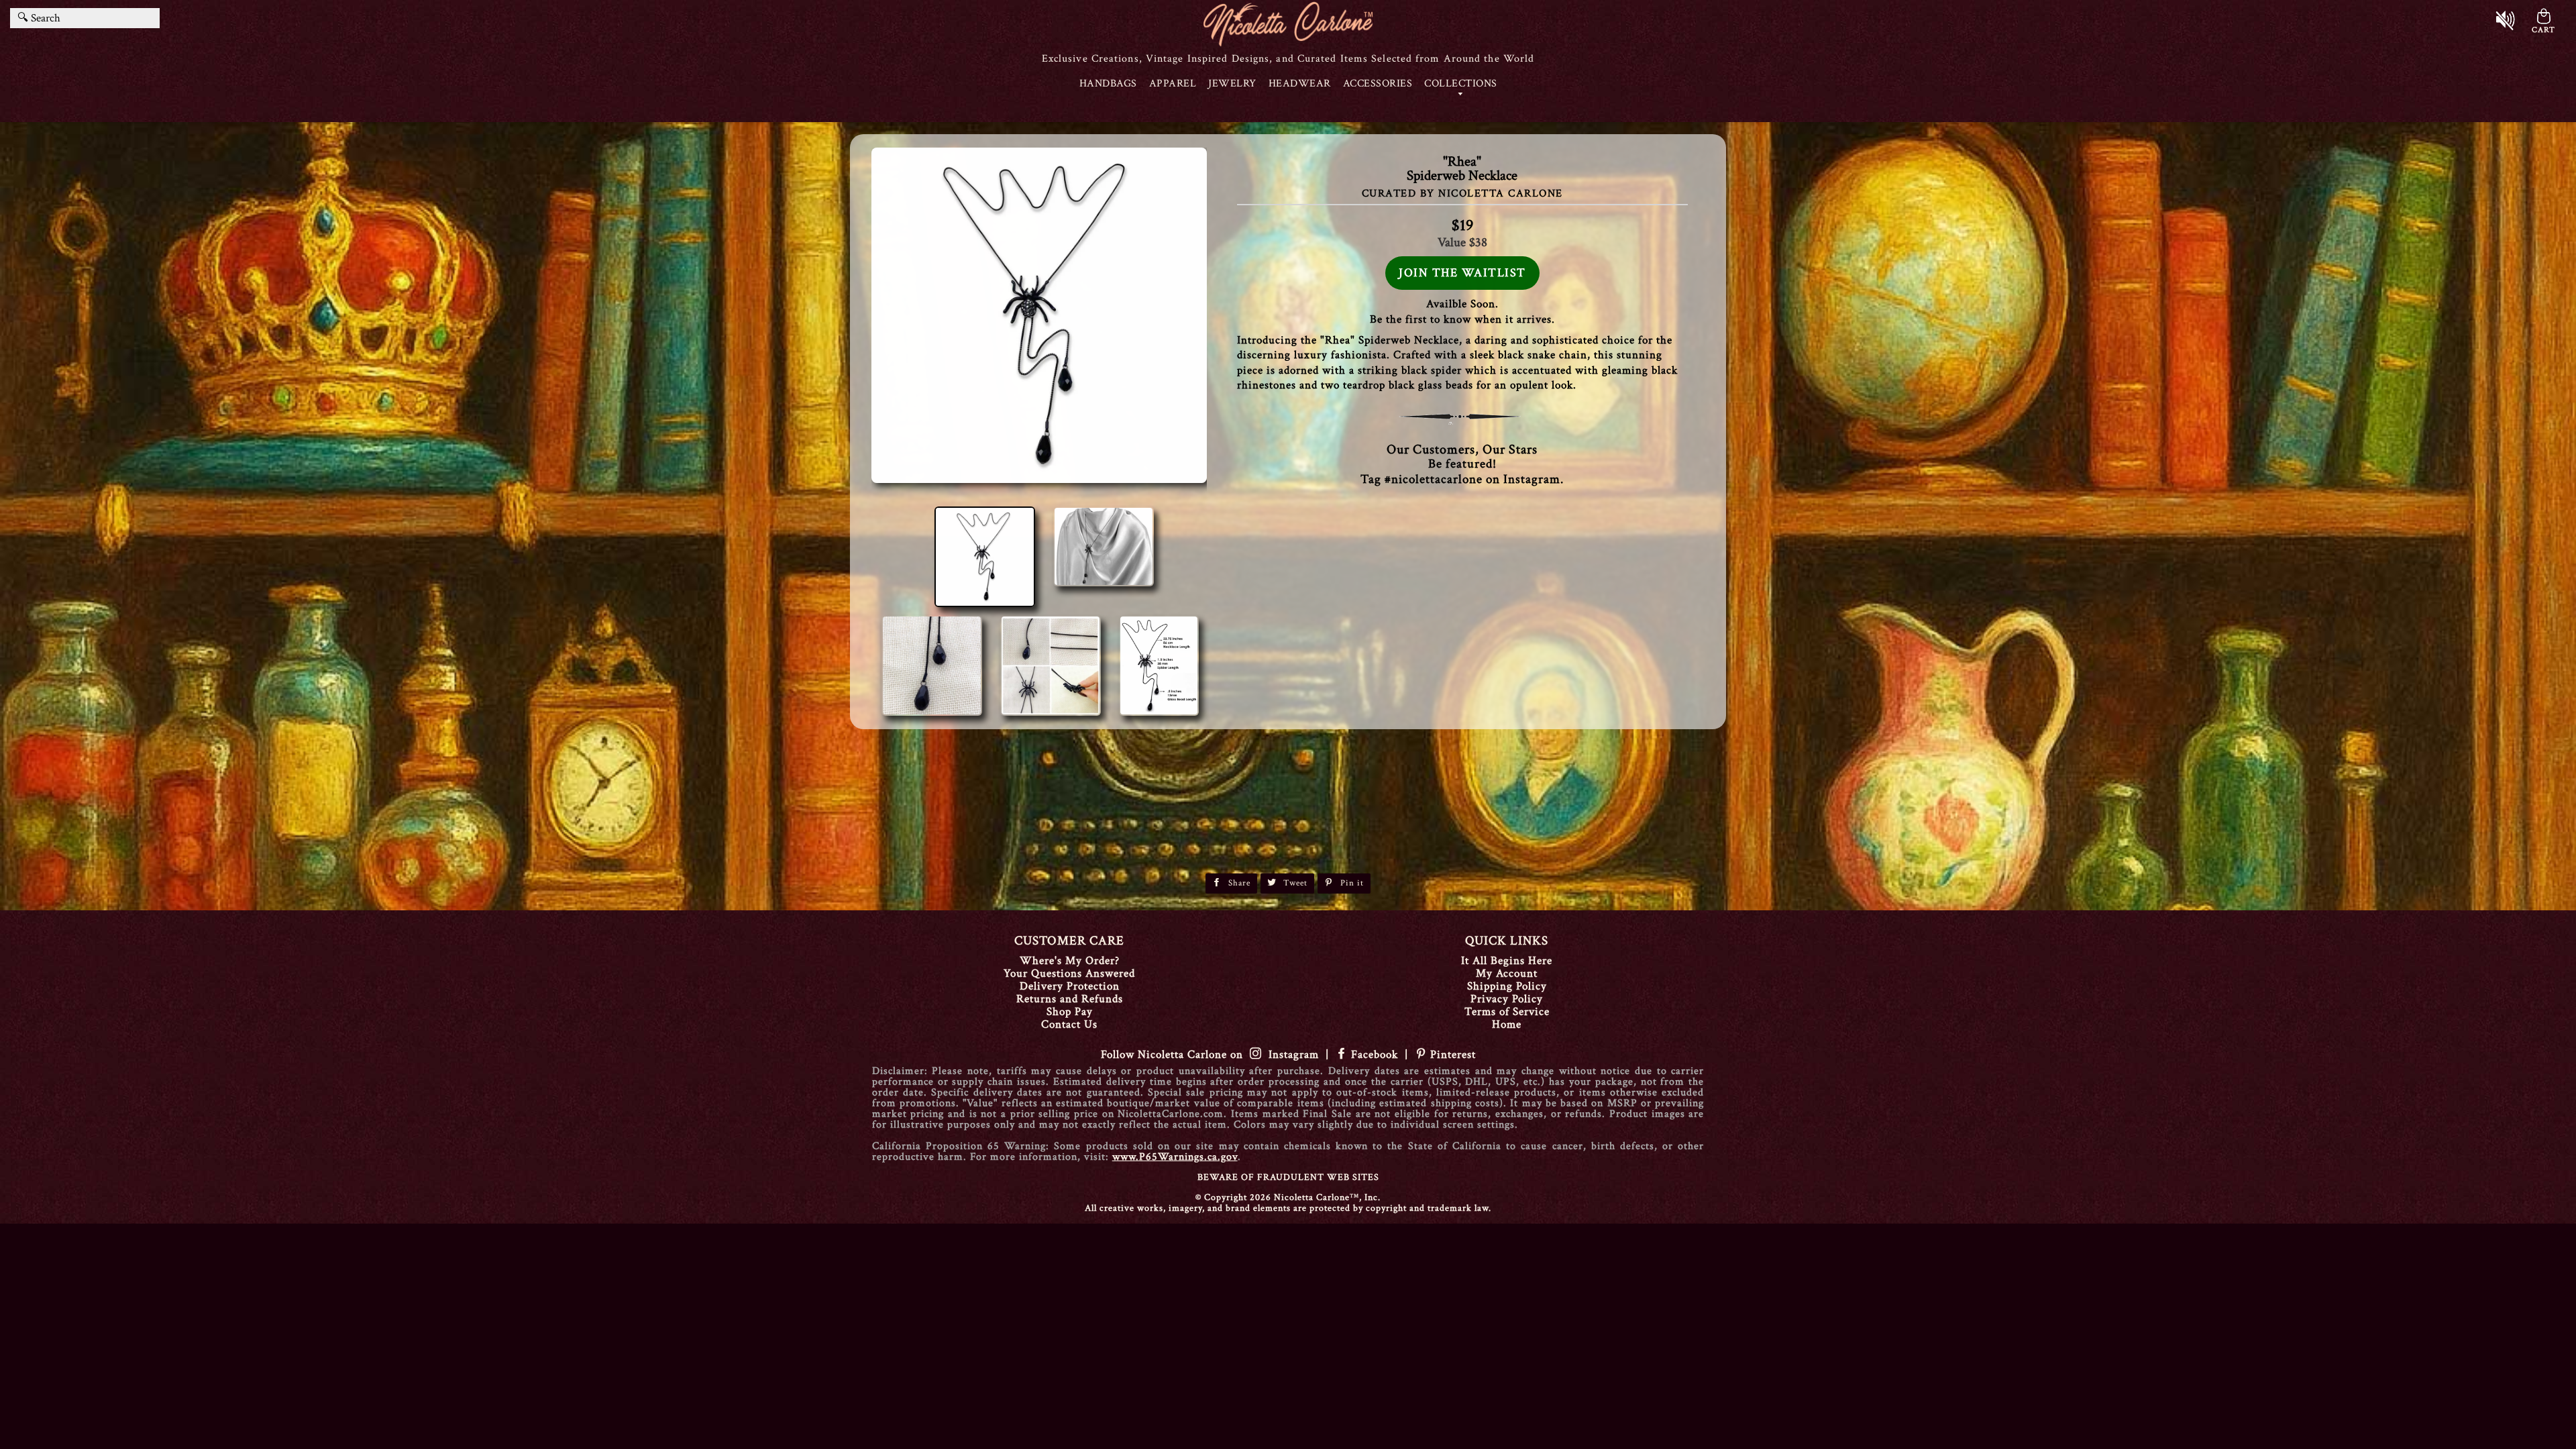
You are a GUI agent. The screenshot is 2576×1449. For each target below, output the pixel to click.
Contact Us (1069, 1024)
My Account (1507, 973)
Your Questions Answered (1069, 973)
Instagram (1290, 1055)
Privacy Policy (1507, 999)
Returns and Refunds (1070, 999)
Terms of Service (1507, 1012)
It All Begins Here (1507, 961)
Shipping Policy (1507, 986)
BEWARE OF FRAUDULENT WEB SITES (1288, 1177)
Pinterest (1451, 1055)
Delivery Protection (1070, 986)
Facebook (1375, 1055)
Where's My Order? (1070, 961)
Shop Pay (1070, 1012)
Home (1507, 1024)
